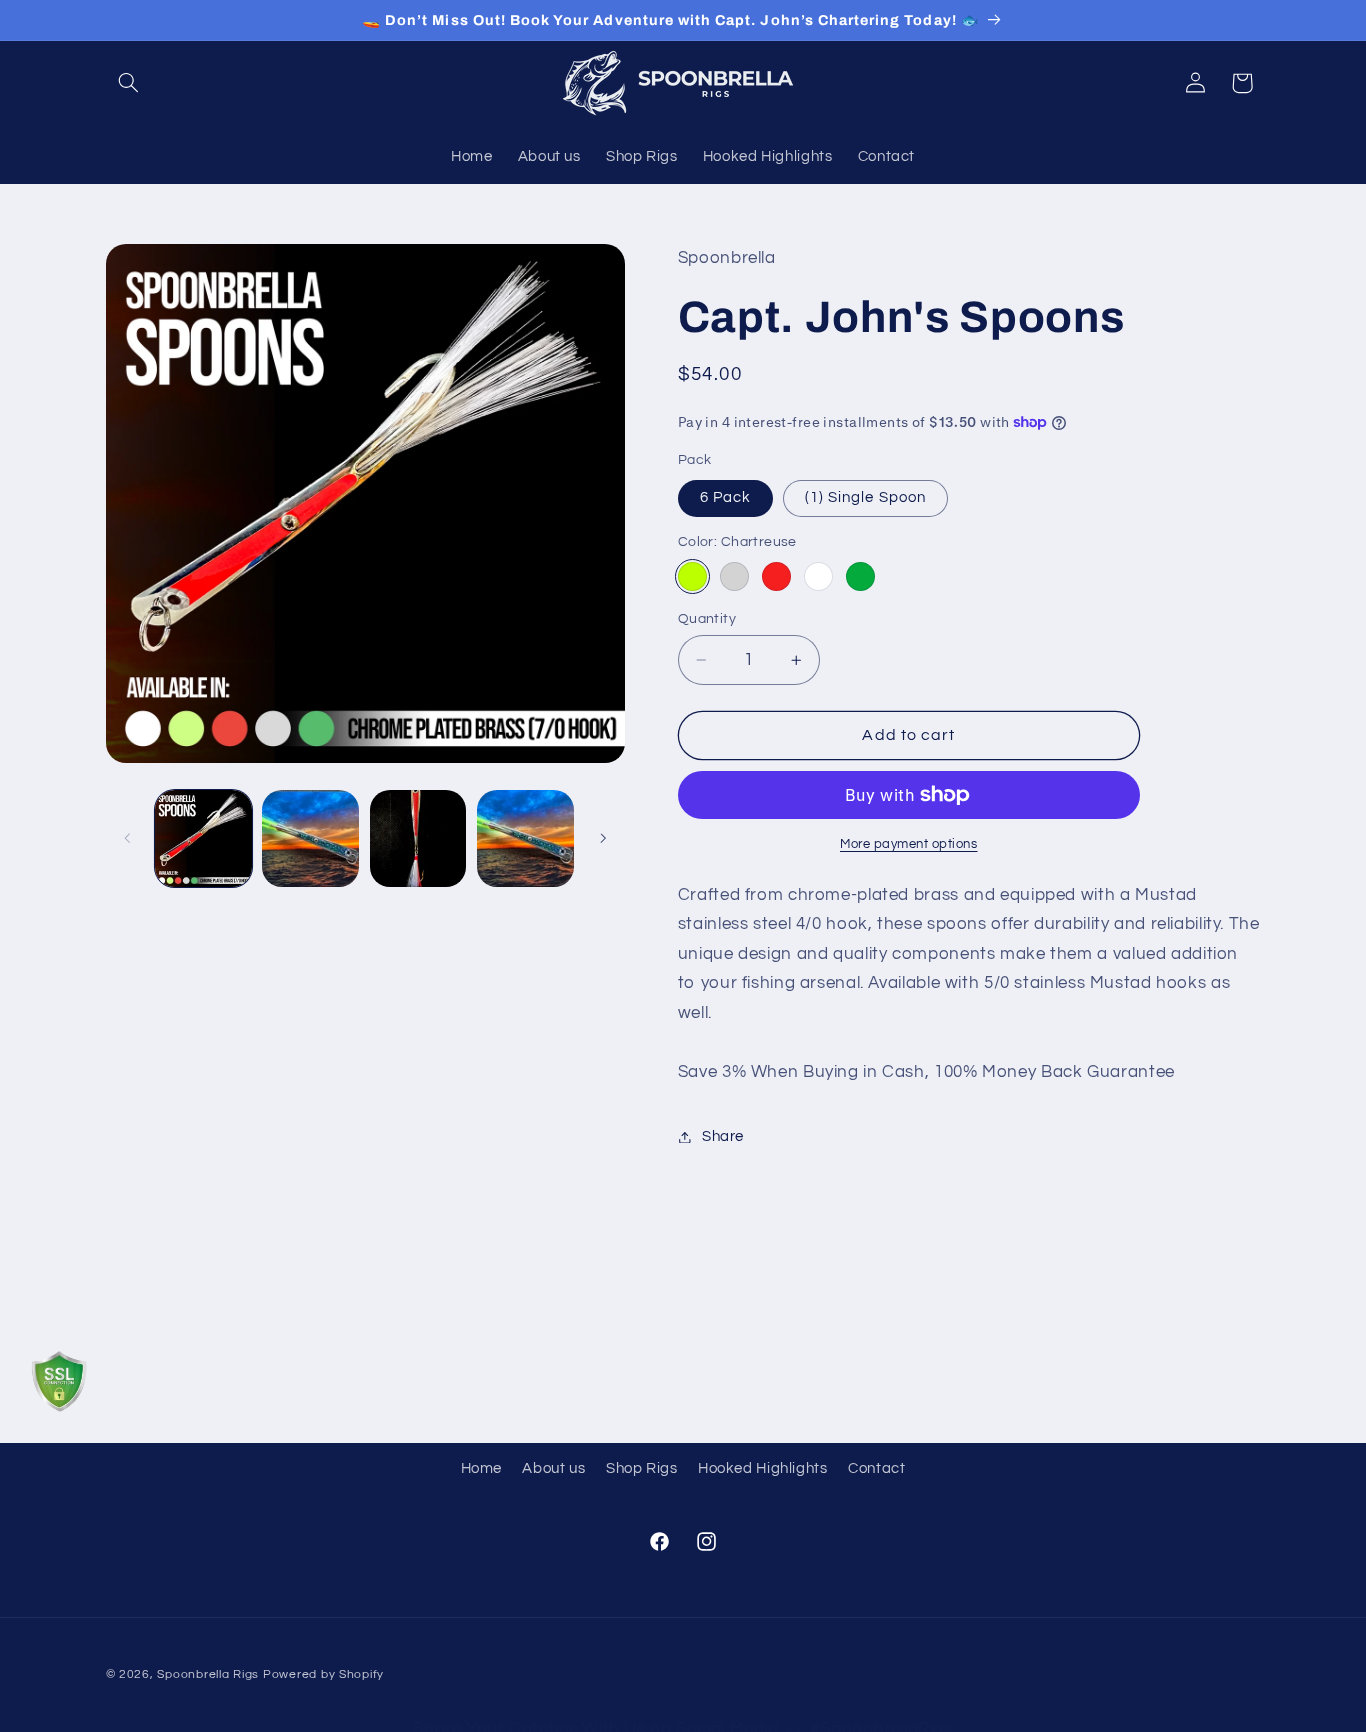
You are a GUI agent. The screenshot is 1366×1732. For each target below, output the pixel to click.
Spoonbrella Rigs (208, 1674)
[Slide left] (128, 838)
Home (482, 1468)
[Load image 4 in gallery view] (525, 838)
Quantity (707, 619)
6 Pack (725, 497)
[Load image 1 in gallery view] (203, 838)
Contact (876, 1468)
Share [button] (723, 1136)
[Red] (776, 576)
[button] (129, 83)
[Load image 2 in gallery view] (310, 838)
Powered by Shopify (323, 1674)
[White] (818, 576)
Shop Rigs (642, 1468)
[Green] (860, 576)
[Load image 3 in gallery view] (418, 838)
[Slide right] (603, 838)
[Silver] (734, 576)
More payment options (909, 844)
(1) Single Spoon (865, 497)
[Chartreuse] (692, 576)
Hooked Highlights (763, 1468)
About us (553, 1468)
